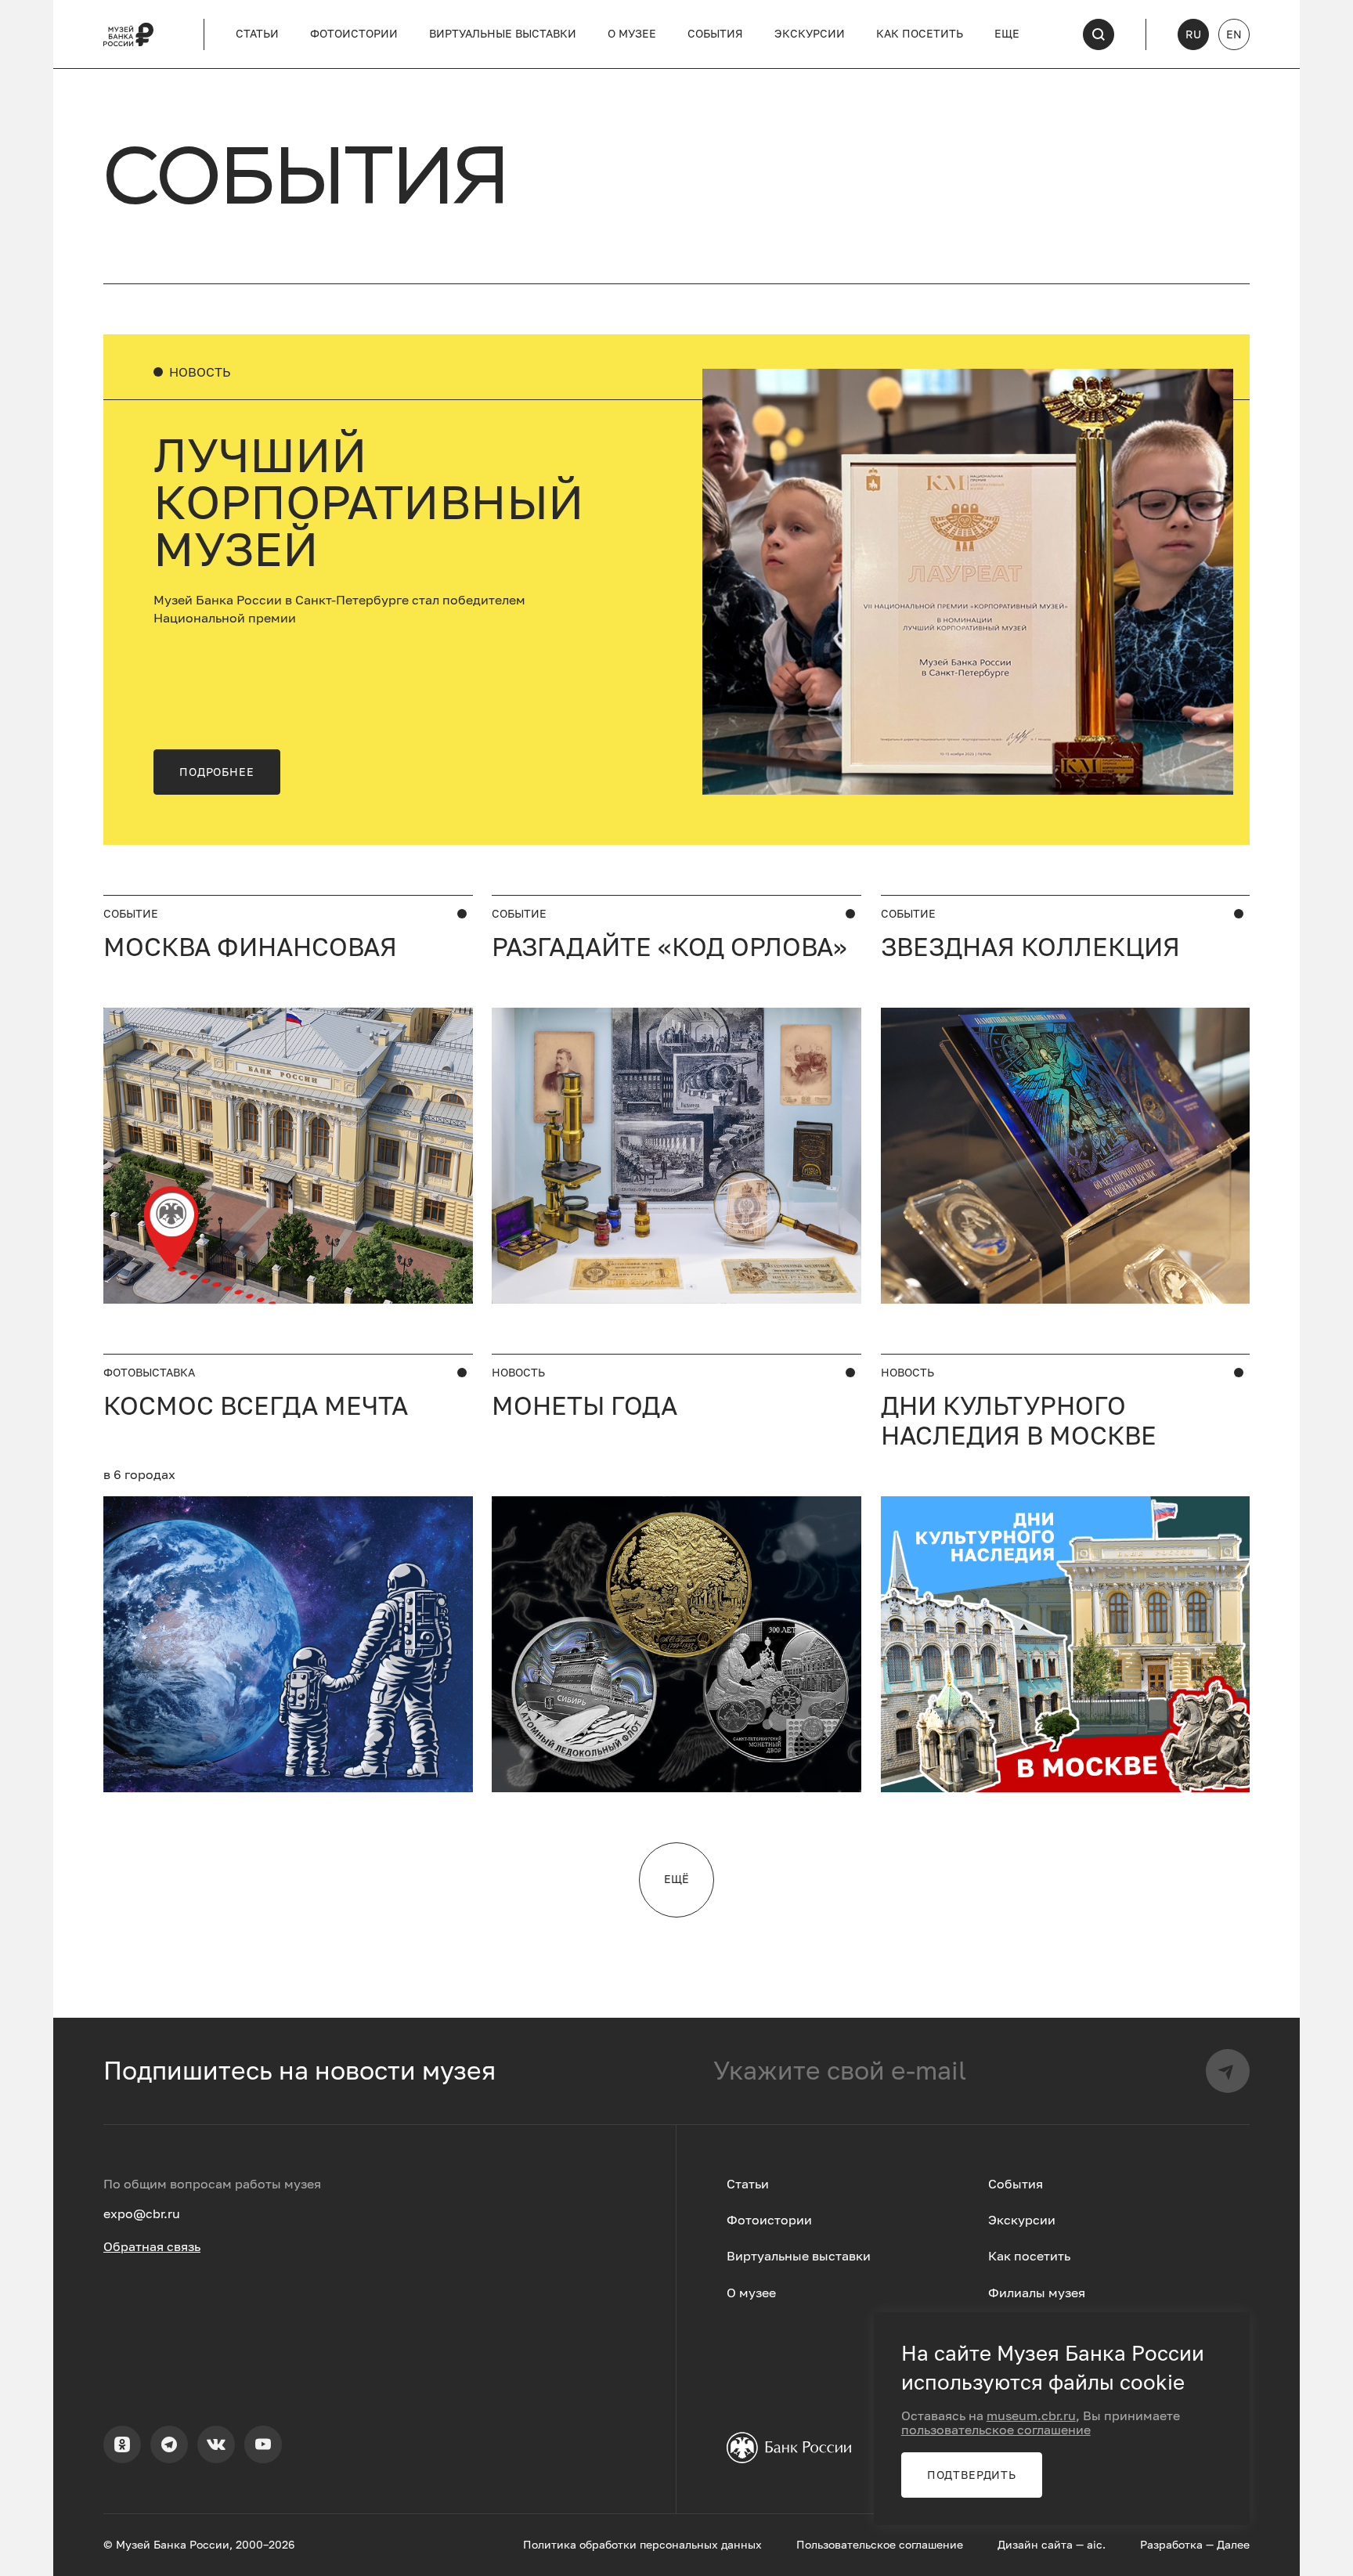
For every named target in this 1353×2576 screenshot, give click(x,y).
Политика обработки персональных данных (642, 2545)
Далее (1233, 2545)
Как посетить (920, 34)
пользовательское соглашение (996, 2430)
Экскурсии (810, 34)
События (715, 34)
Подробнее (217, 772)
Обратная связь (152, 2246)
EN (1234, 34)
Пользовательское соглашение (880, 2545)
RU (1193, 34)
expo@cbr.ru (142, 2213)
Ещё (676, 1879)
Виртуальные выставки (503, 34)
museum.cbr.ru (1031, 2415)
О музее (632, 34)
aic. (1096, 2545)
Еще (1007, 34)
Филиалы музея (1037, 2293)
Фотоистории (354, 34)
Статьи (257, 34)
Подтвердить (972, 2475)
